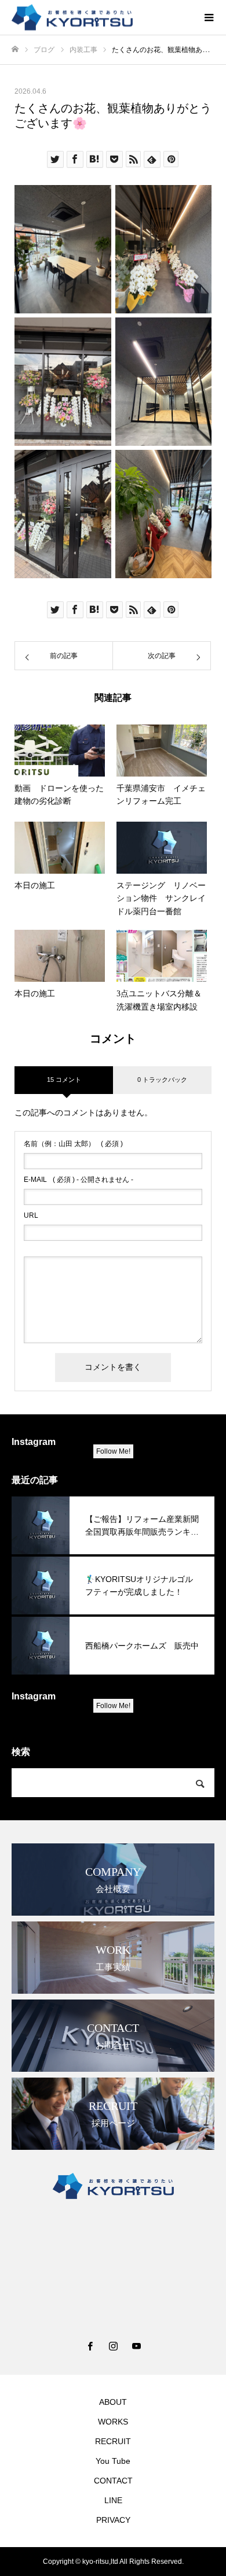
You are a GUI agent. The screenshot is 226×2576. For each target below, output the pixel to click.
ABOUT (113, 2402)
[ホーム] (15, 49)
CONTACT (113, 2481)
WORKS (113, 2422)
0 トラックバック (162, 1080)
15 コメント (64, 1080)
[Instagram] (113, 2346)
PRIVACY (113, 2520)
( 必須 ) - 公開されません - (79, 1180)
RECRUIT (113, 2441)
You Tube (113, 2461)
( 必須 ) (73, 1144)
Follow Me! (113, 1451)
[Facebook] (90, 2346)
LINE (113, 2500)
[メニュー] (209, 17)
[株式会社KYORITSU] (101, 18)
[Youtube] (136, 2346)
